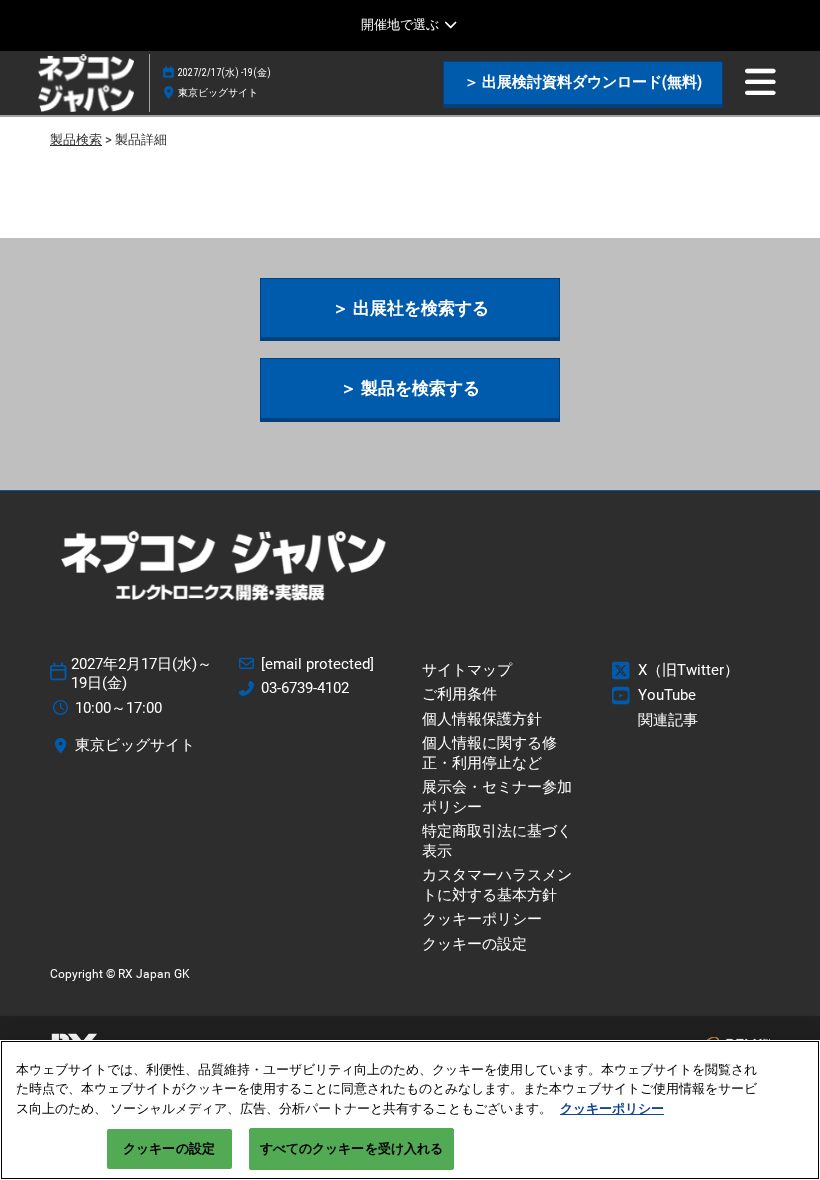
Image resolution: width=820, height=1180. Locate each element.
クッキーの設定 (169, 1148)
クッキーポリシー (612, 1108)
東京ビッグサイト (218, 92)
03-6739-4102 (305, 688)
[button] (583, 83)
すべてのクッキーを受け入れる (352, 1148)
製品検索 (76, 139)
